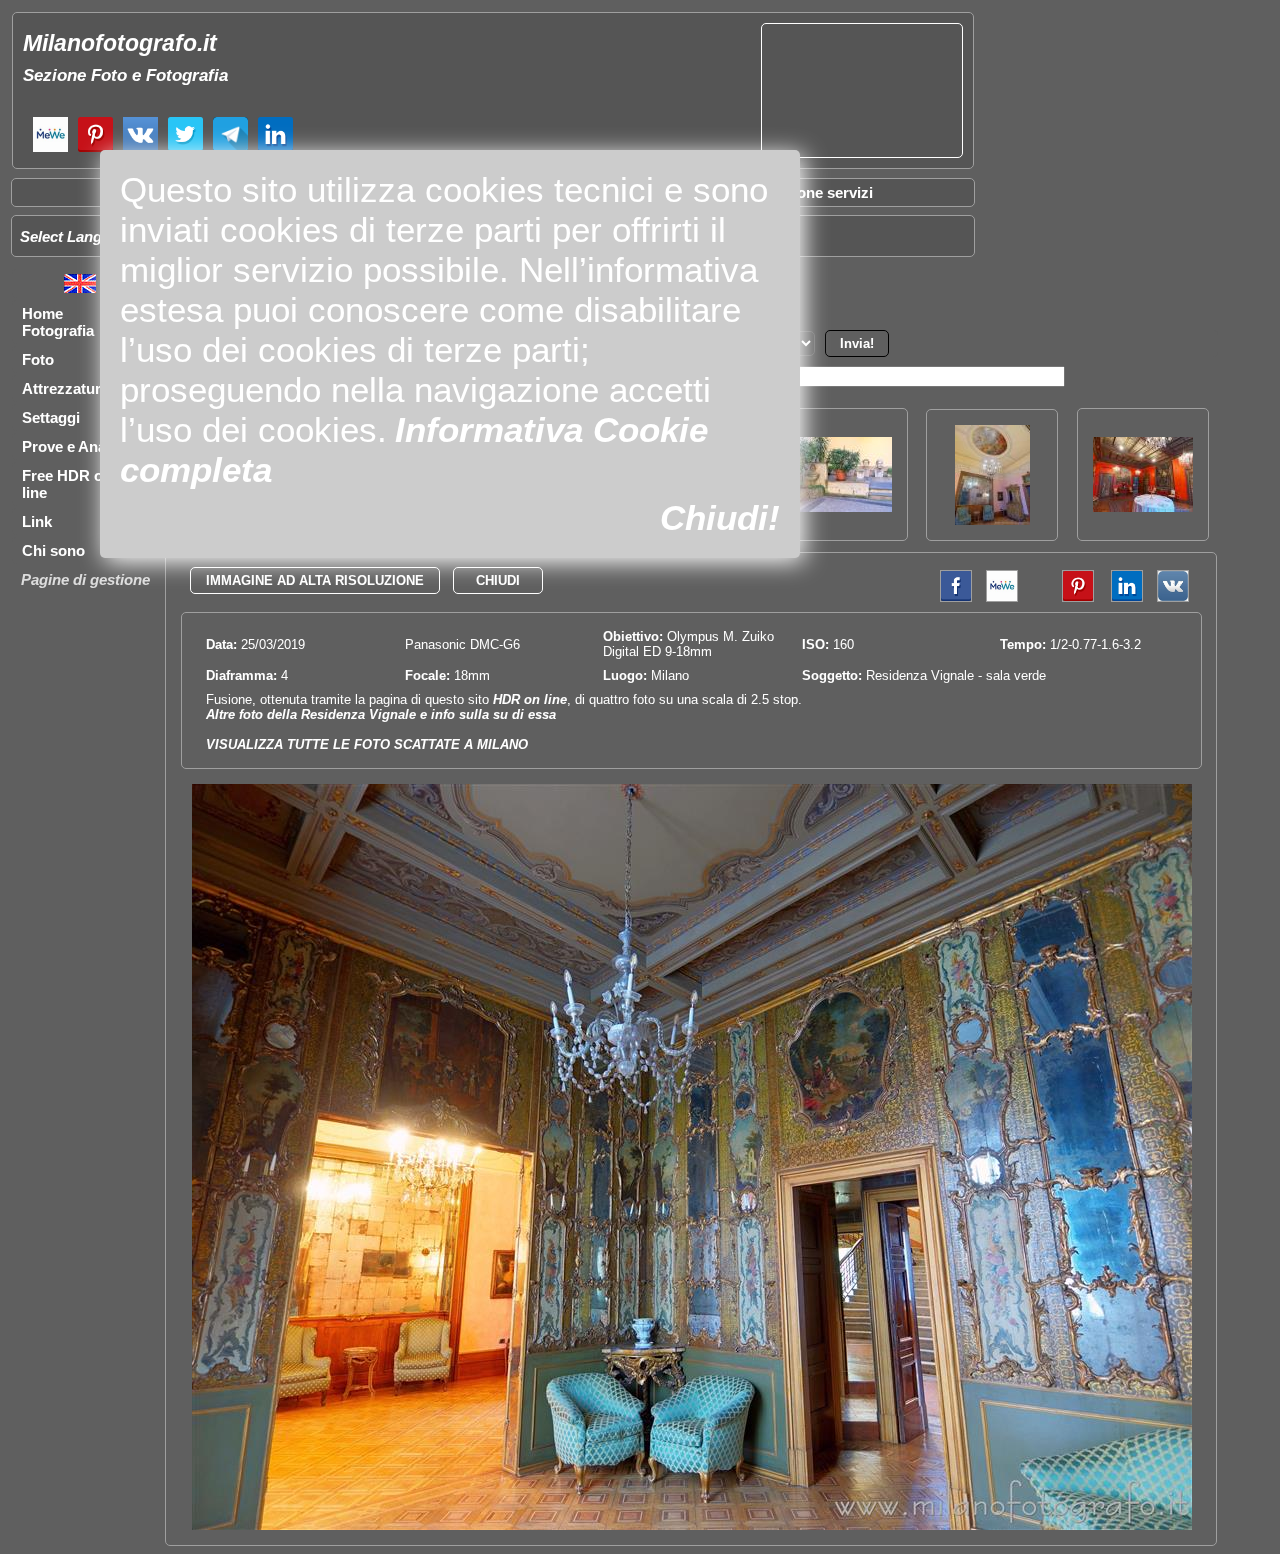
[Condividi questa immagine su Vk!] (1173, 597)
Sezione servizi (820, 192)
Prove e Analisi (74, 446)
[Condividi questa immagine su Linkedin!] (1122, 597)
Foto (38, 359)
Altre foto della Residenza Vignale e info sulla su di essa (381, 714)
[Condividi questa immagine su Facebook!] (951, 597)
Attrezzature (65, 388)
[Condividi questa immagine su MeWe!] (1002, 597)
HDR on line (530, 699)
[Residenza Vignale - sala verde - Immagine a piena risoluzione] (692, 1525)
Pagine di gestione (85, 579)
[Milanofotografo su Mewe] (50, 149)
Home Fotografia (58, 322)
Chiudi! (720, 517)
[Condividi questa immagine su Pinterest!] (1063, 597)
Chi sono (53, 550)
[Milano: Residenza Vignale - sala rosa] (992, 519)
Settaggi (51, 417)
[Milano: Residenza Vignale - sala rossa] (1143, 506)
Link (37, 521)
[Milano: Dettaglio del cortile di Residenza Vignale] (842, 506)
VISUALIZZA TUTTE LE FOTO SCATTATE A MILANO (367, 744)
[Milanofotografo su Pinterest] (95, 149)
